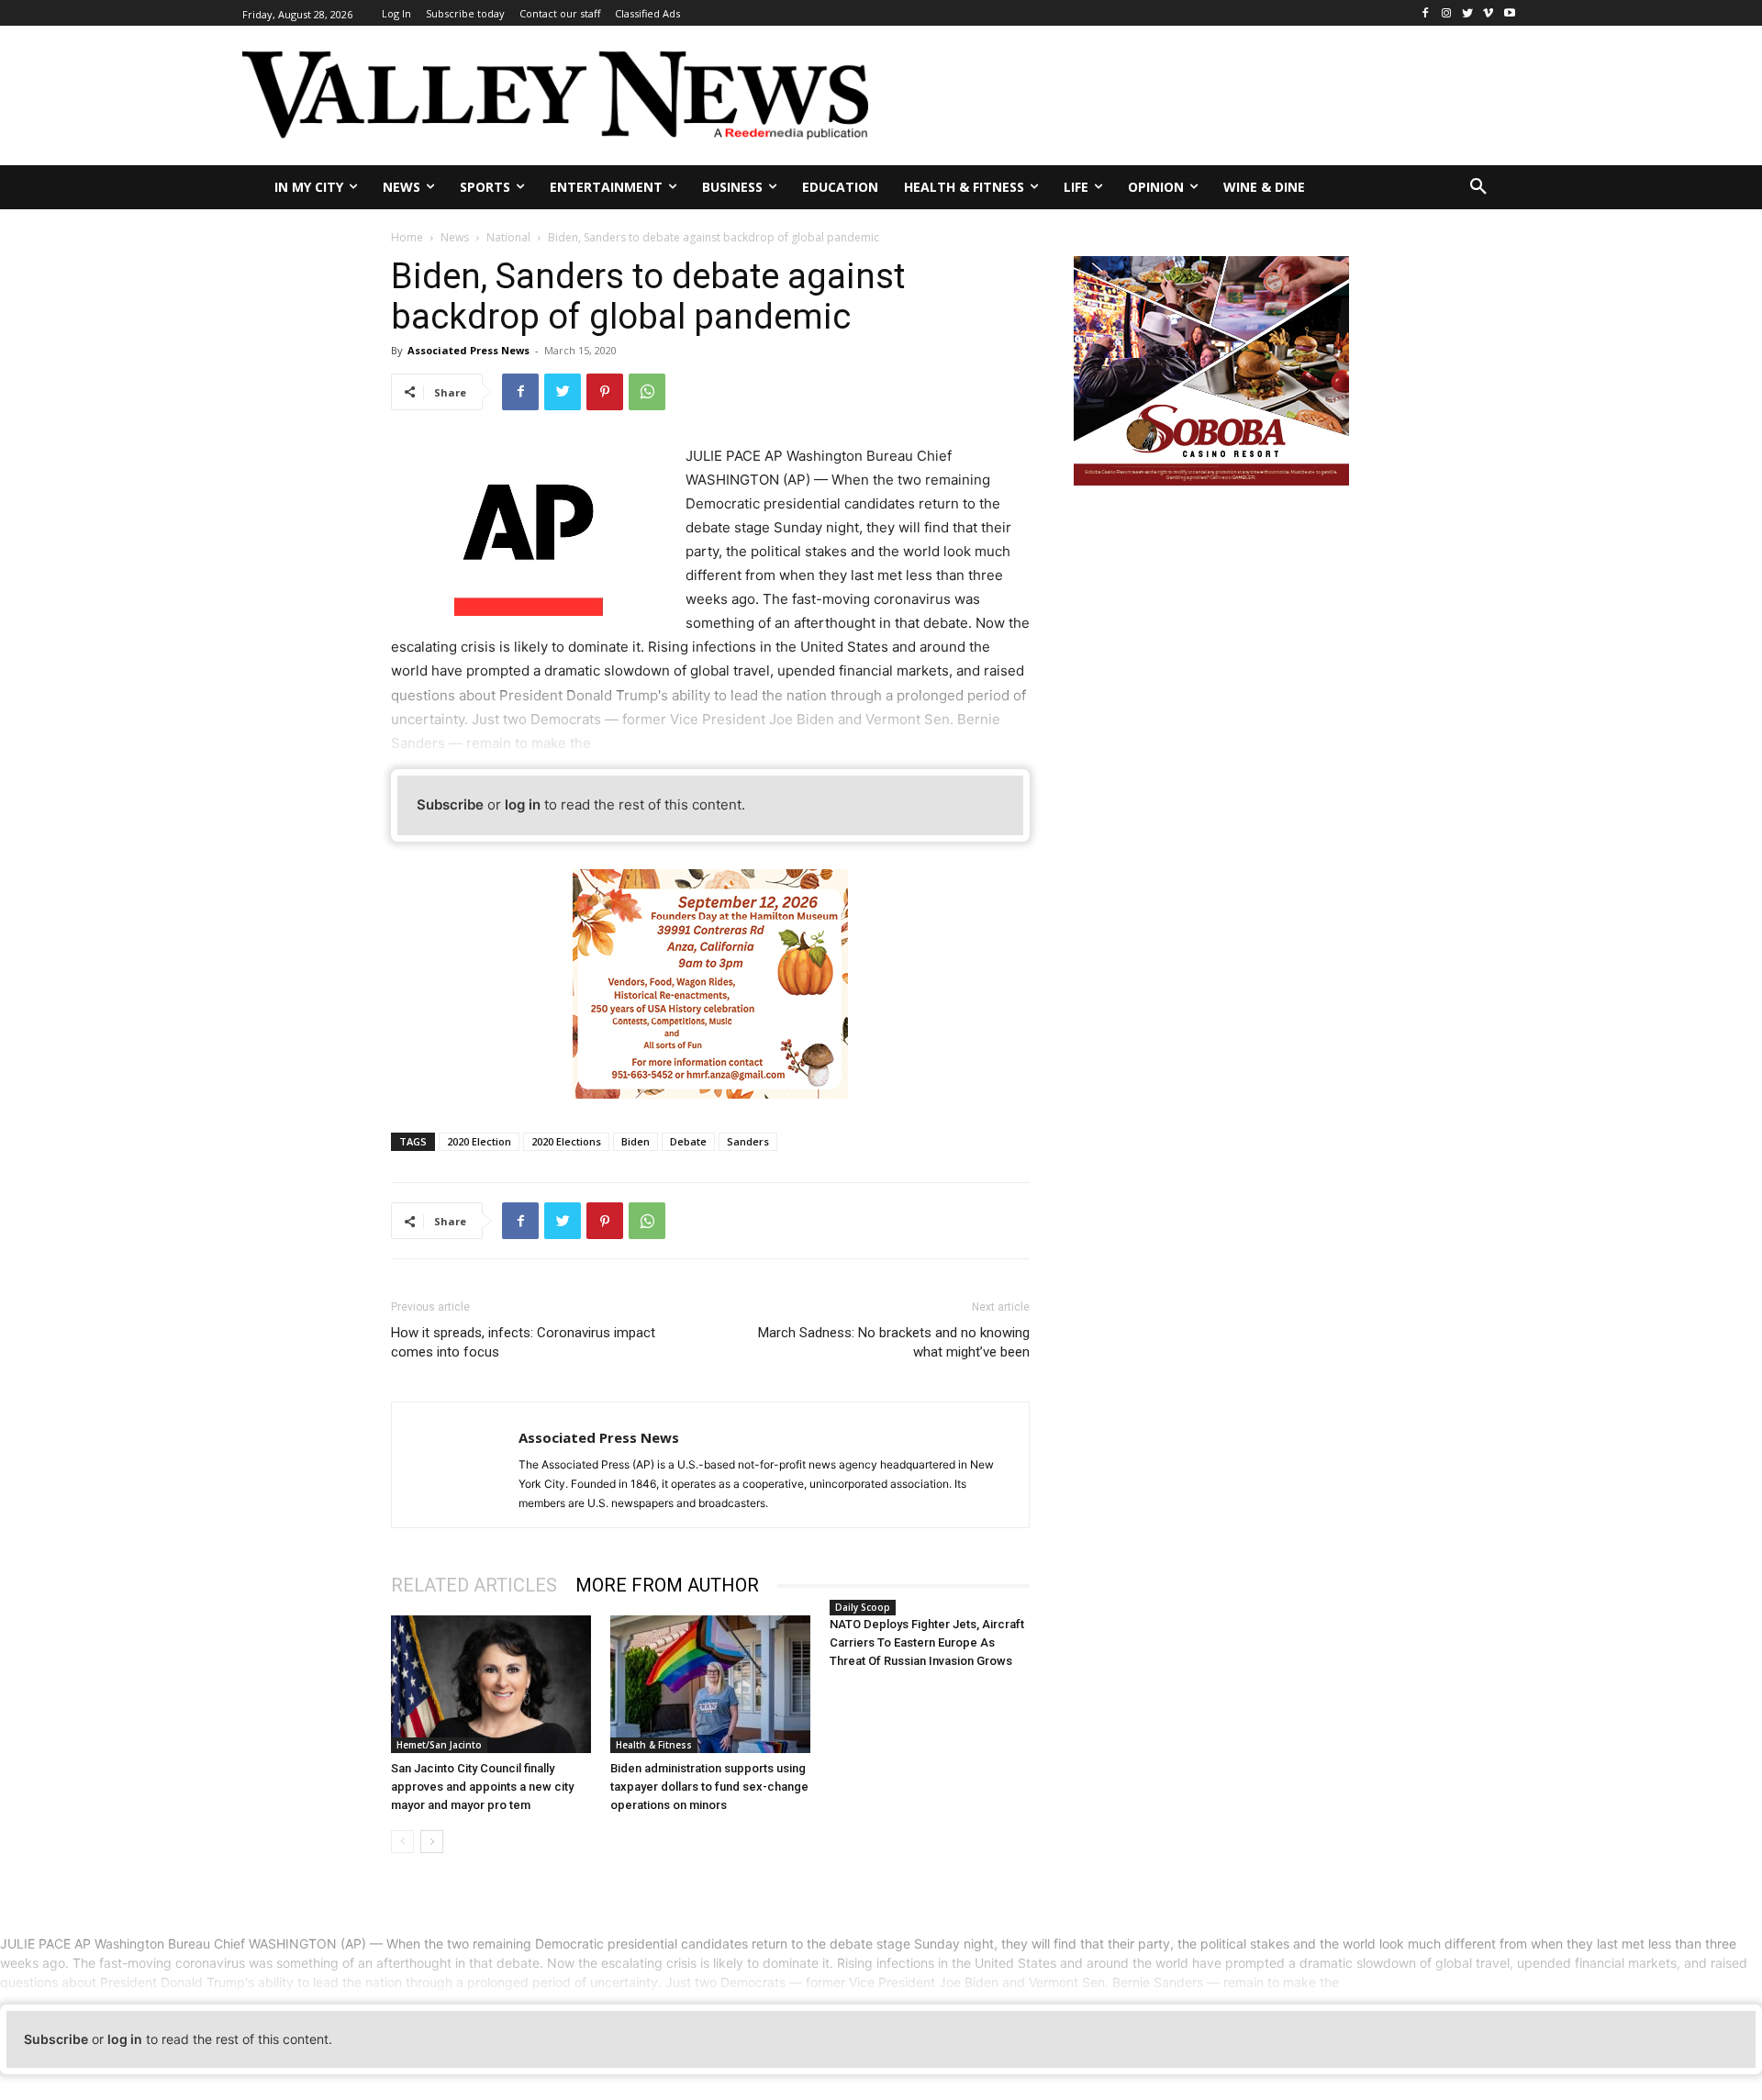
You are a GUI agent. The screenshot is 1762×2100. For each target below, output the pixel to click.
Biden (636, 1141)
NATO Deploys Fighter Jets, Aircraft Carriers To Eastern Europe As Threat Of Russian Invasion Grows (927, 1642)
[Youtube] (1509, 13)
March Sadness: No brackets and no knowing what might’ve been (894, 1342)
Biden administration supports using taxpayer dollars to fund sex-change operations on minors (709, 1787)
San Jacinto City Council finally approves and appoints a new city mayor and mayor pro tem (482, 1787)
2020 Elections (566, 1141)
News (455, 237)
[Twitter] (1468, 13)
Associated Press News (468, 350)
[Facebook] (1426, 13)
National (508, 237)
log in (523, 804)
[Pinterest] (605, 392)
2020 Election (479, 1141)
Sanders (748, 1141)
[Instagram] (1447, 13)
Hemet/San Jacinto (439, 1745)
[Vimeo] (1488, 13)
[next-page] (432, 1842)
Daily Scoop (863, 1607)
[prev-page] (402, 1842)
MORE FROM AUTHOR (667, 1585)
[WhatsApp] (647, 392)
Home (407, 237)
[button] (1478, 187)
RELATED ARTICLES (474, 1585)
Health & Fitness (654, 1745)
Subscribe (450, 804)
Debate (688, 1141)
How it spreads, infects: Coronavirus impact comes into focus (523, 1342)
